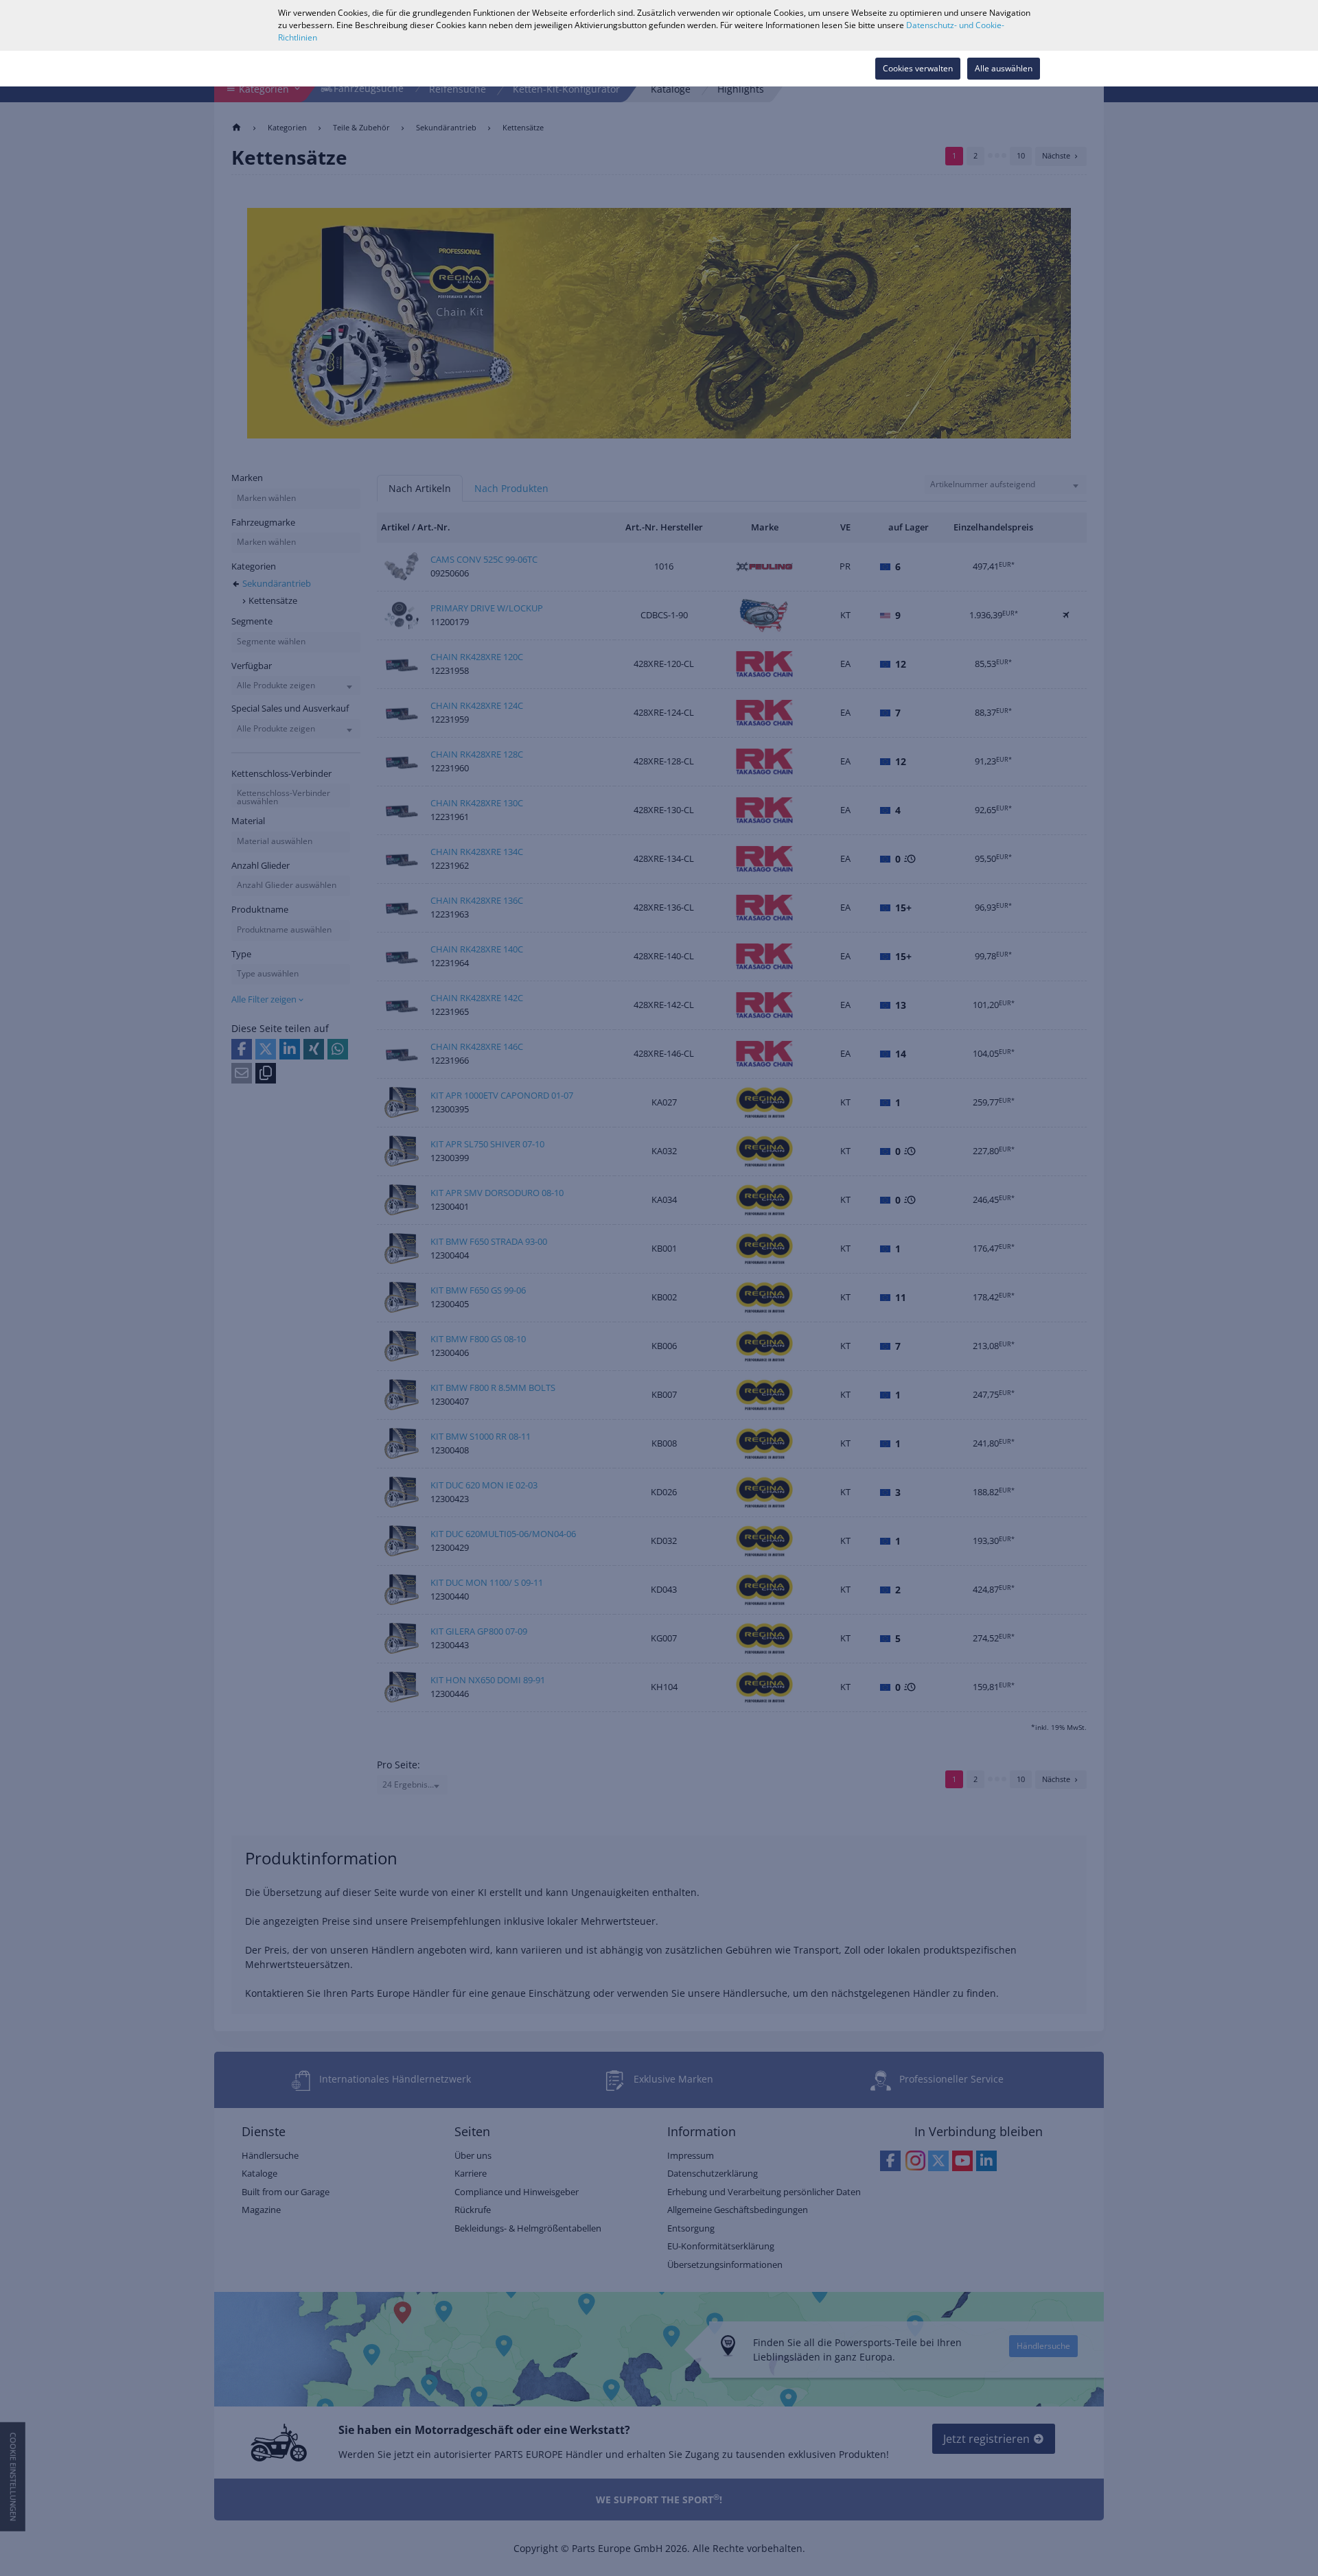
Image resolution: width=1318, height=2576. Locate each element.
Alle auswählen (1004, 68)
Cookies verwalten (918, 68)
